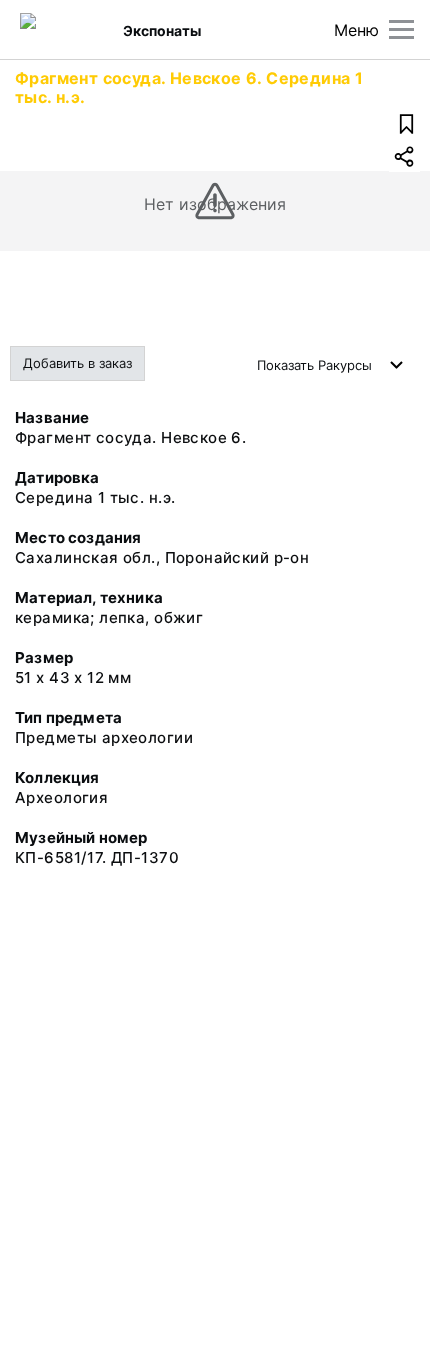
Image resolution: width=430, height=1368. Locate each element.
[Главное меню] (401, 29)
